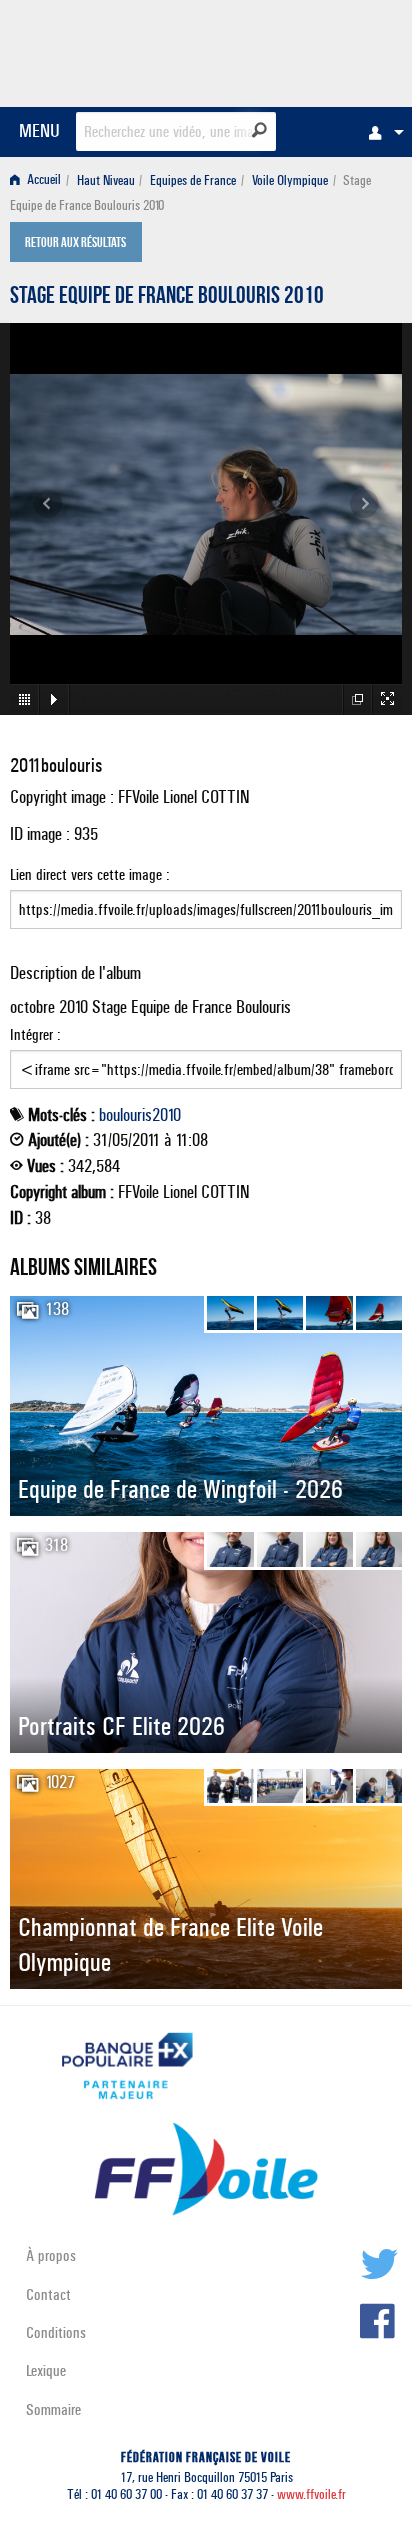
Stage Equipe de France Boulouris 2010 (167, 298)
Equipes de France (193, 180)
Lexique (46, 2370)
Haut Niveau (106, 180)
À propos (51, 2255)
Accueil (42, 180)
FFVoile (307, 50)
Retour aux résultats (75, 244)
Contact (48, 2294)
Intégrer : (35, 1034)
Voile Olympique (290, 180)
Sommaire (53, 2409)
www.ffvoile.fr (311, 2494)
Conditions (56, 2332)
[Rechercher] (259, 130)
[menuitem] (381, 132)
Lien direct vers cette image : (90, 874)
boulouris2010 (140, 1115)
